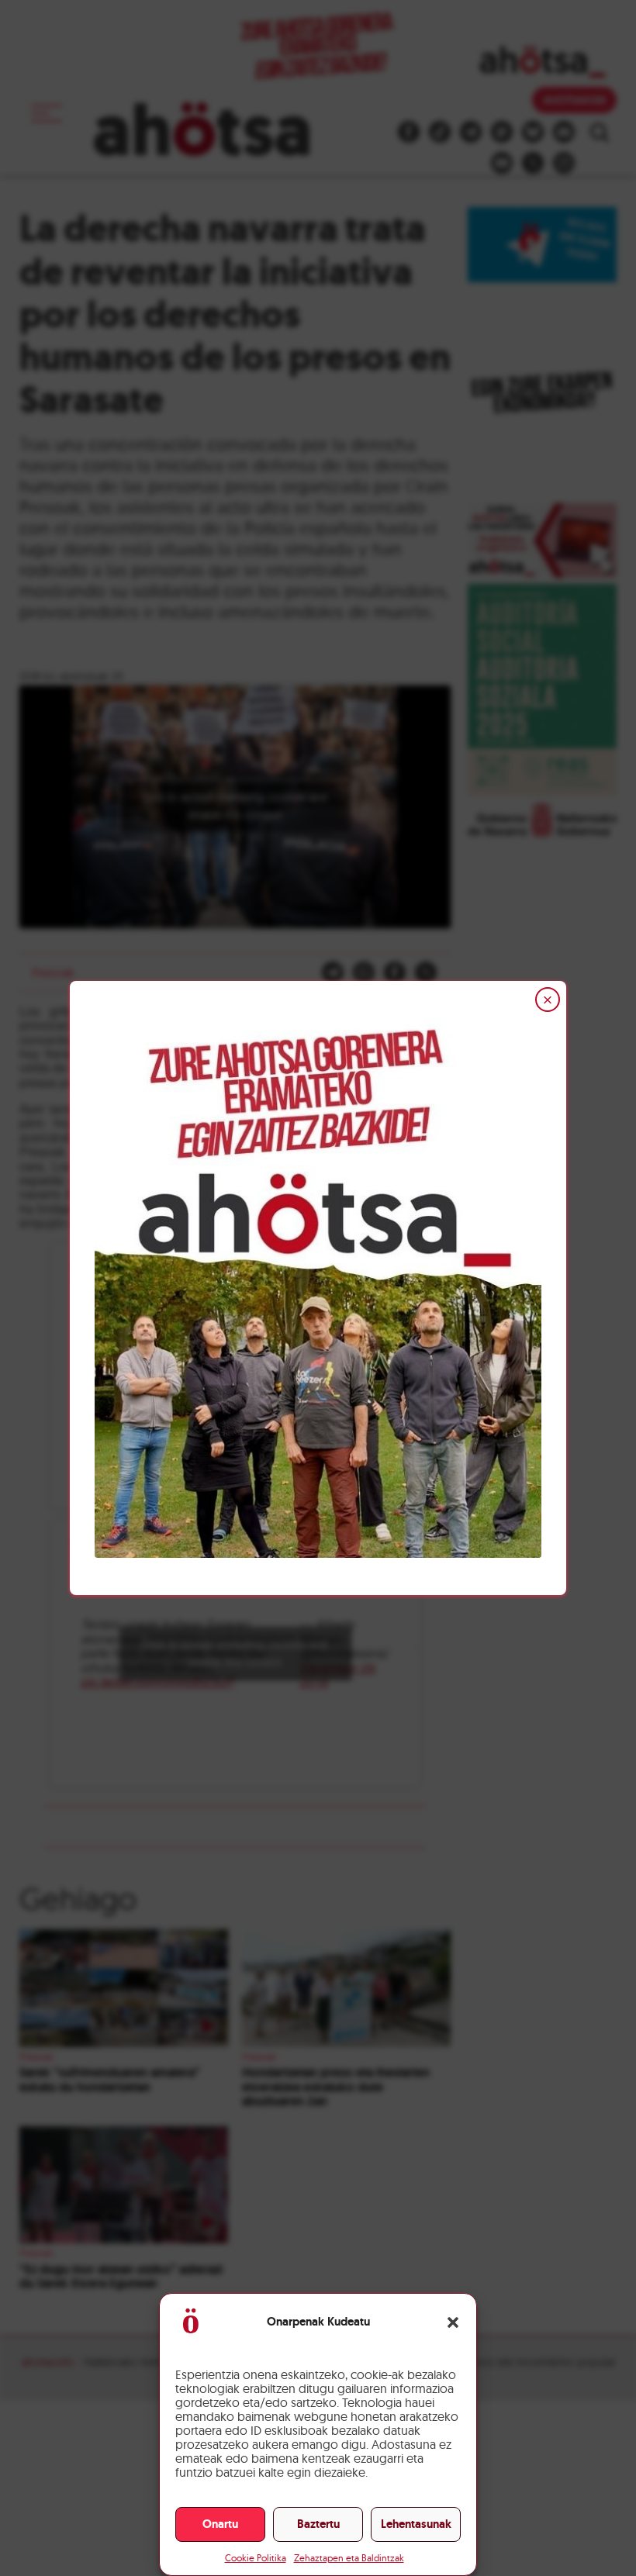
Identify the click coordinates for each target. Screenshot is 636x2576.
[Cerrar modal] (548, 1000)
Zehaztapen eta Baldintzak (349, 2558)
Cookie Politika (256, 2558)
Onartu (220, 2524)
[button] (453, 2322)
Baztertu (318, 2524)
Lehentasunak (416, 2524)
